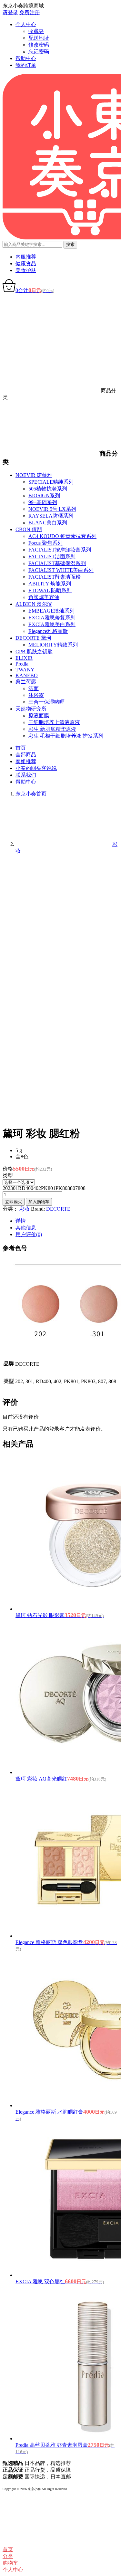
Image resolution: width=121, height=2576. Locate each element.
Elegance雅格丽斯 (48, 631)
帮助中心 (26, 58)
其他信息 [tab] (26, 1228)
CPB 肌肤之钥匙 (34, 652)
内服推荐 (26, 257)
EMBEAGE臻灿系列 (51, 611)
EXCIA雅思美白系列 (52, 624)
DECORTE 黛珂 (33, 638)
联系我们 (26, 775)
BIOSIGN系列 (44, 495)
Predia (22, 664)
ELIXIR (24, 658)
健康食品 (26, 263)
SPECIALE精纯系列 (51, 482)
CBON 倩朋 (29, 529)
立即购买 (14, 1202)
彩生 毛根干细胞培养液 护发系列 (66, 736)
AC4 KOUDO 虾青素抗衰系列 (62, 536)
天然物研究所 (31, 709)
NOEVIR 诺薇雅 (34, 475)
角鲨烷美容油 (44, 597)
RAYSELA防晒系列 (51, 516)
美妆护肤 (26, 270)
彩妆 (25, 1209)
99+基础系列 (43, 502)
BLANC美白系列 (48, 523)
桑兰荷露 (26, 682)
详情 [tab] (21, 1221)
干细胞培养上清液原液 (54, 722)
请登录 (10, 12)
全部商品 (26, 755)
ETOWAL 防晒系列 (50, 590)
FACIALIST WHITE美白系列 (61, 570)
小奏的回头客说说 (36, 768)
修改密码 (39, 45)
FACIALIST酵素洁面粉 (55, 577)
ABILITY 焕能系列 (50, 584)
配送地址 (39, 38)
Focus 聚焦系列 (45, 543)
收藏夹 (36, 31)
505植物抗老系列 (48, 489)
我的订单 (26, 65)
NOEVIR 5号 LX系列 (52, 509)
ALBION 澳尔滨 (34, 604)
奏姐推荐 (26, 761)
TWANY (25, 670)
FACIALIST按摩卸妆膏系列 (60, 550)
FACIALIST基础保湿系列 (57, 563)
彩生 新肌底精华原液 (52, 729)
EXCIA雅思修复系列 (52, 618)
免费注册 (30, 12)
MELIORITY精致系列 (53, 645)
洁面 (34, 688)
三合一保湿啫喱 (46, 702)
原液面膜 (39, 715)
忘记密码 (39, 52)
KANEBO (27, 675)
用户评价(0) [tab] (29, 1234)
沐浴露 (36, 695)
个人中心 (26, 24)
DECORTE (58, 1209)
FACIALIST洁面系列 (52, 557)
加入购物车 (39, 1202)
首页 (21, 748)
